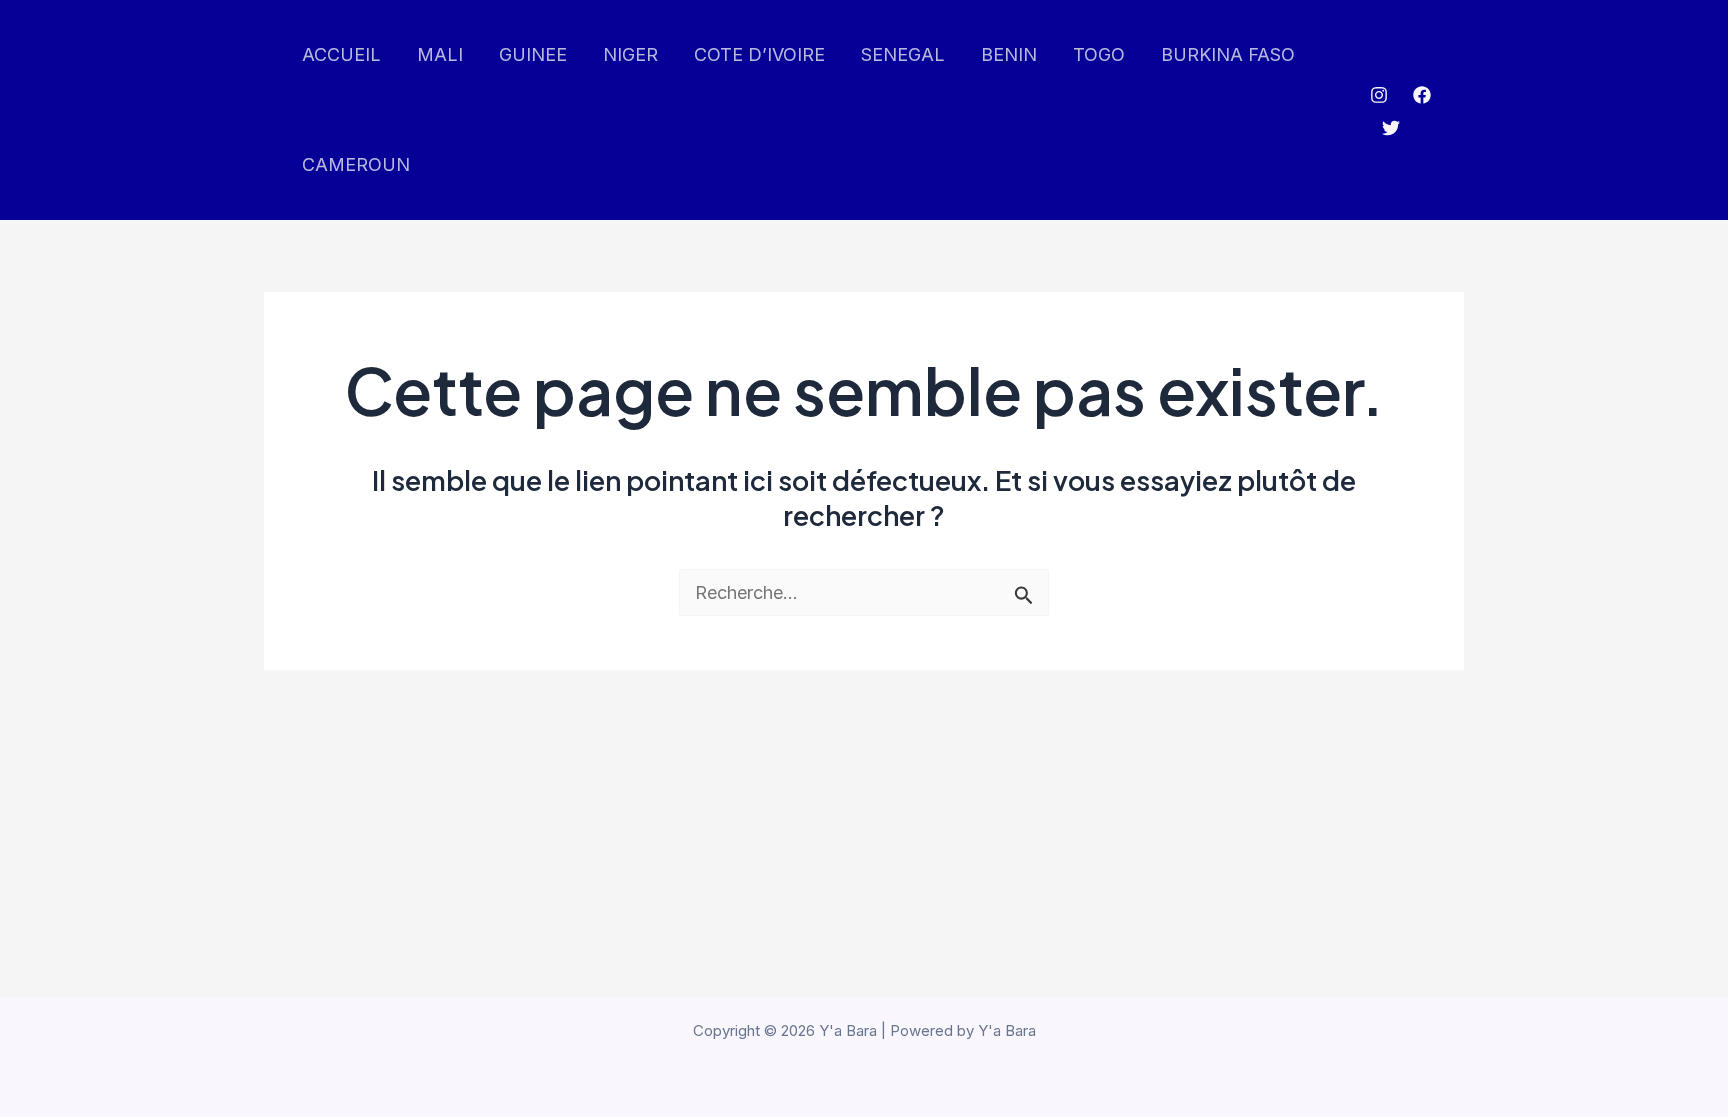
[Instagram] (1379, 95)
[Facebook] (1422, 95)
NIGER (630, 54)
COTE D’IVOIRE (759, 54)
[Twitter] (1391, 128)
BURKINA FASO (1228, 54)
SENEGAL (903, 54)
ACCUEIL (341, 54)
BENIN (1009, 54)
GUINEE (533, 54)
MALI (440, 54)
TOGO (1099, 54)
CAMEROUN (356, 164)
